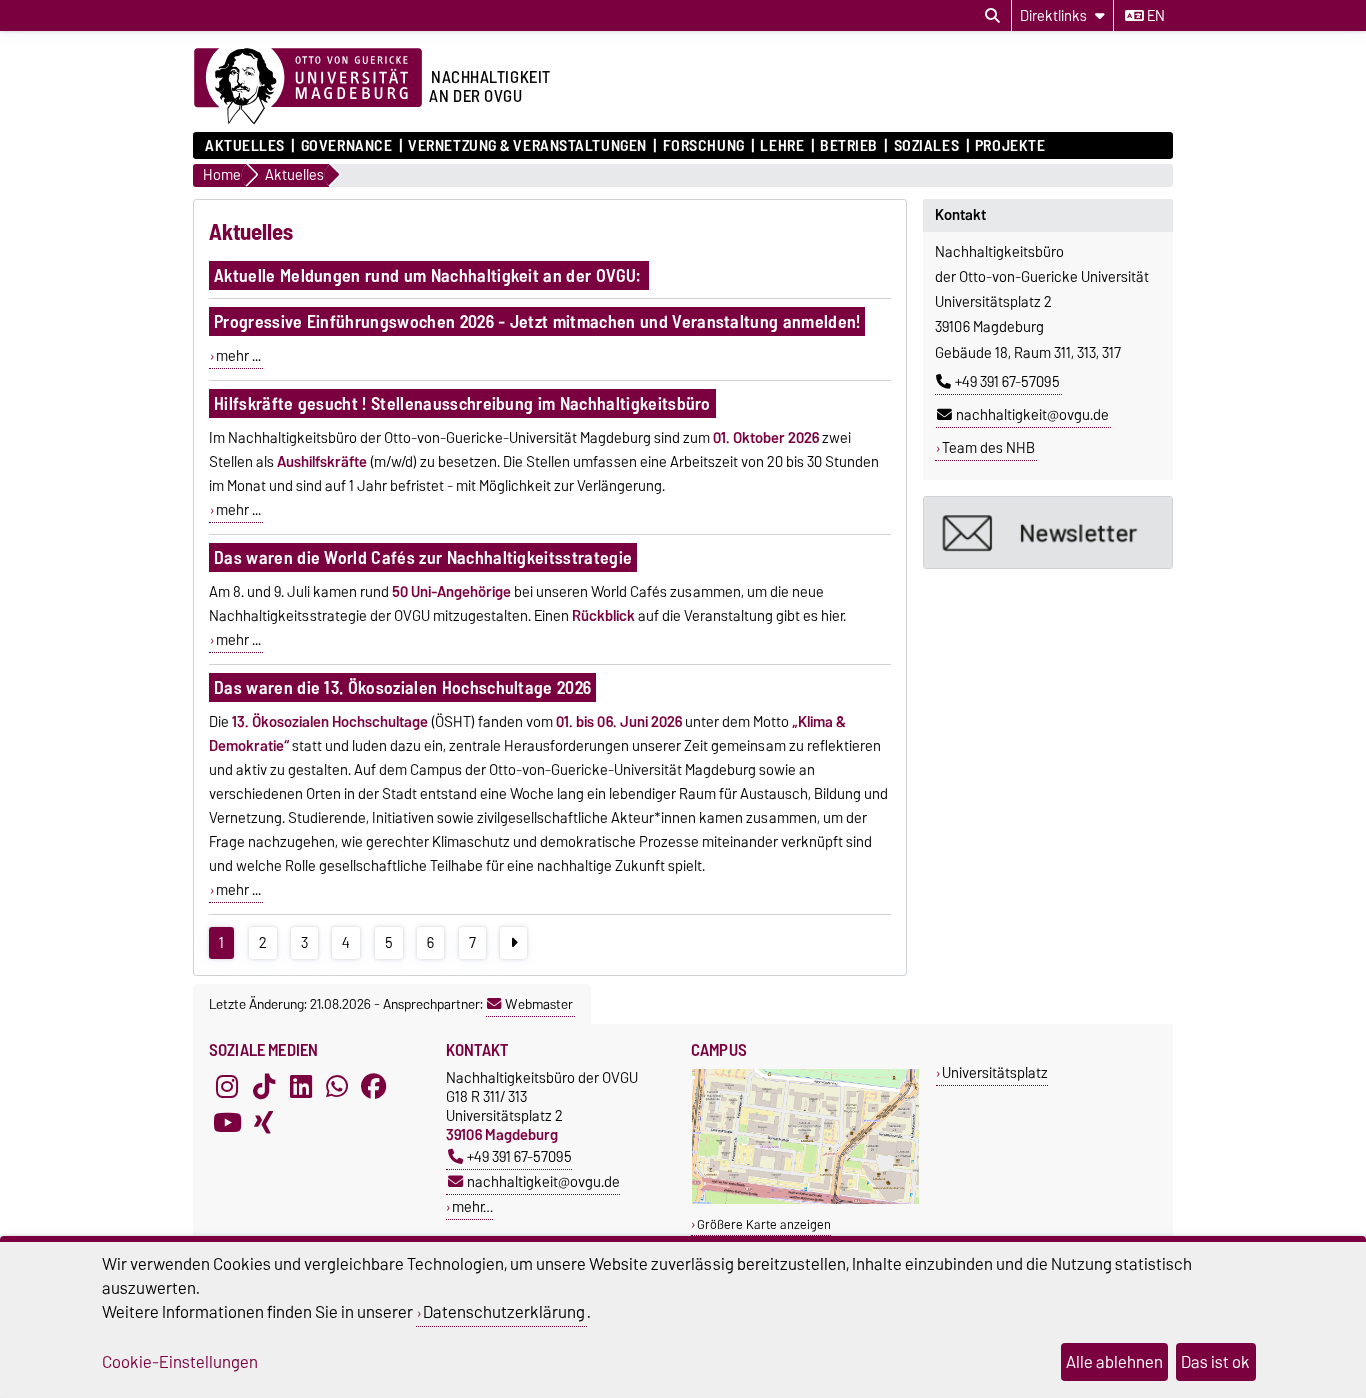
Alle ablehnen (1114, 1362)
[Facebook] (374, 1086)
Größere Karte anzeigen (764, 1224)
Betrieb (849, 146)
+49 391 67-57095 (1007, 382)
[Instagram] (227, 1086)
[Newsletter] (1048, 532)
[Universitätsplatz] (805, 1199)
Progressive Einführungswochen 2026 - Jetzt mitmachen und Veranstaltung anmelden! (537, 321)
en (1154, 16)
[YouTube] (227, 1122)
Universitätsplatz (995, 1072)
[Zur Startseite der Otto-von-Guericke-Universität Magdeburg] (308, 87)
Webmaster (539, 1004)
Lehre (782, 146)
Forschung (703, 146)
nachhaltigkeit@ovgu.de (1032, 415)
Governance (346, 146)
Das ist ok (1215, 1362)
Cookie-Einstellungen (180, 1362)
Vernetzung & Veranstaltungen (527, 146)
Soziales (926, 146)
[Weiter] (513, 943)
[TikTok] (264, 1086)
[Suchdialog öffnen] (992, 16)
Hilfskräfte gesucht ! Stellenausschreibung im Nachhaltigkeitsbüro (462, 403)
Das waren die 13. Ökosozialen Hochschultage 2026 (402, 687)
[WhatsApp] (337, 1086)
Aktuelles (245, 146)
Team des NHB (988, 448)
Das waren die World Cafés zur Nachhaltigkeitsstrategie (423, 557)
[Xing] (264, 1122)
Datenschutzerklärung (504, 1312)
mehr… (472, 1206)
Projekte (1010, 146)
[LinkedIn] (301, 1086)
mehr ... (238, 356)
